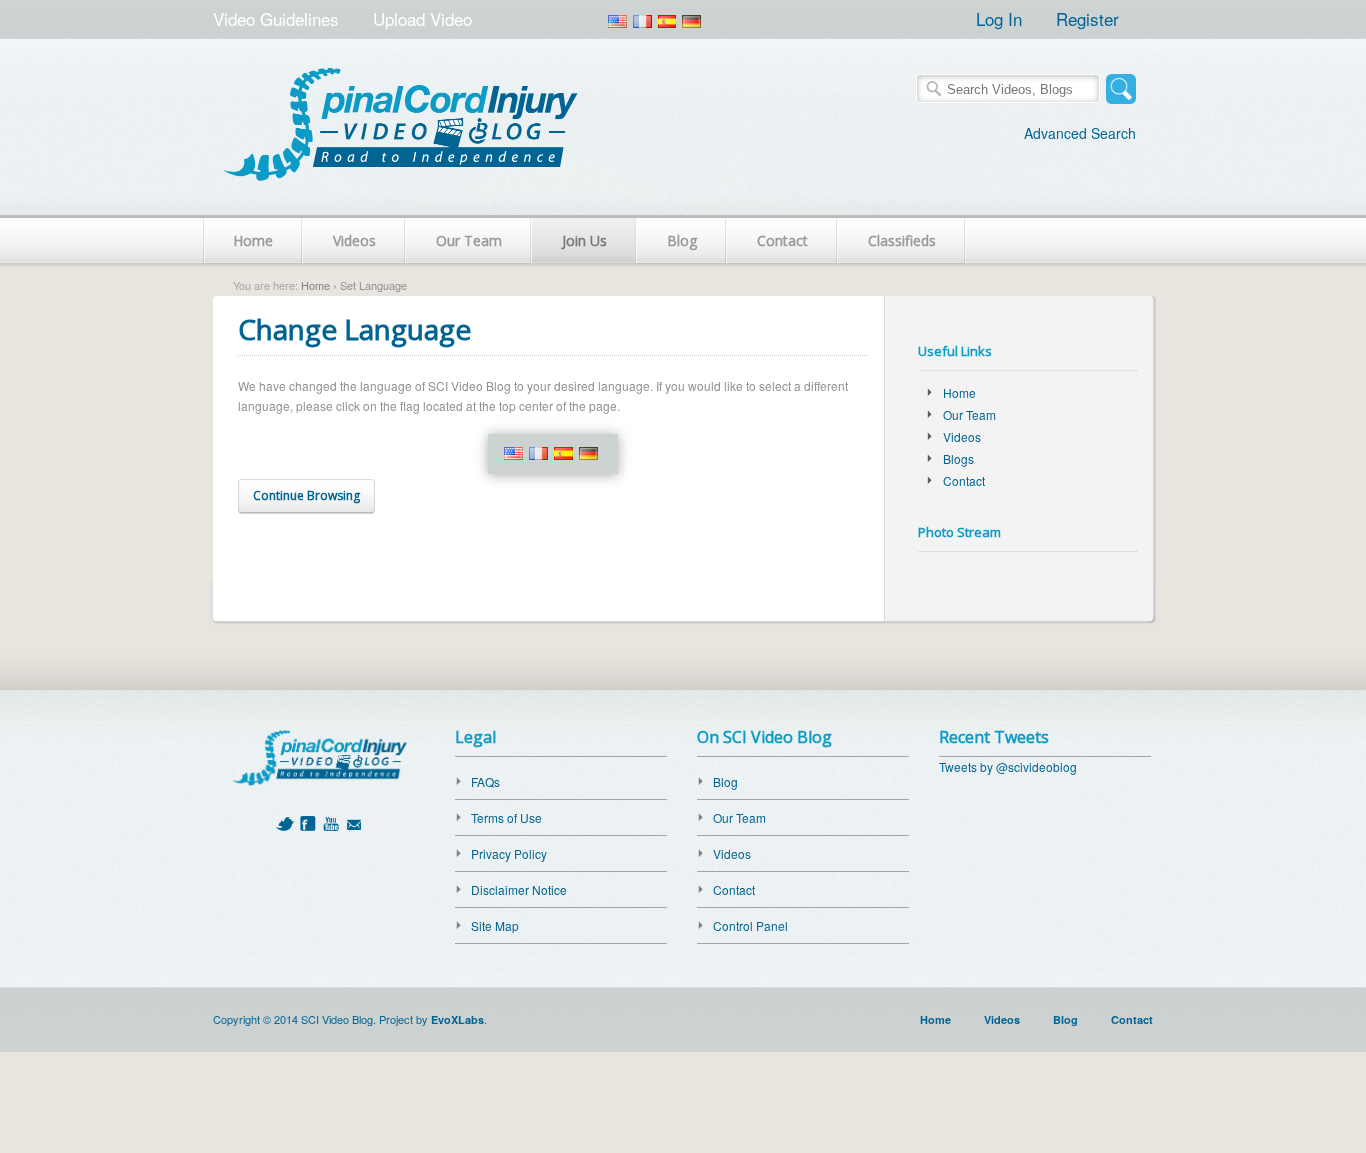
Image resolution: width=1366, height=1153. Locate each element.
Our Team (469, 240)
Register (1087, 18)
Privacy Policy (509, 853)
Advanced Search (1080, 133)
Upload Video (422, 18)
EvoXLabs (457, 1019)
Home (253, 240)
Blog (682, 240)
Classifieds (902, 240)
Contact (782, 240)
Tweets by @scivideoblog (1008, 766)
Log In (999, 18)
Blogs (958, 458)
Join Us (584, 240)
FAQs (485, 781)
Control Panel (750, 925)
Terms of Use (506, 817)
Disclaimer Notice (519, 889)
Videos (354, 240)
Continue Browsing (306, 495)
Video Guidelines (276, 18)
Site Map (495, 925)
